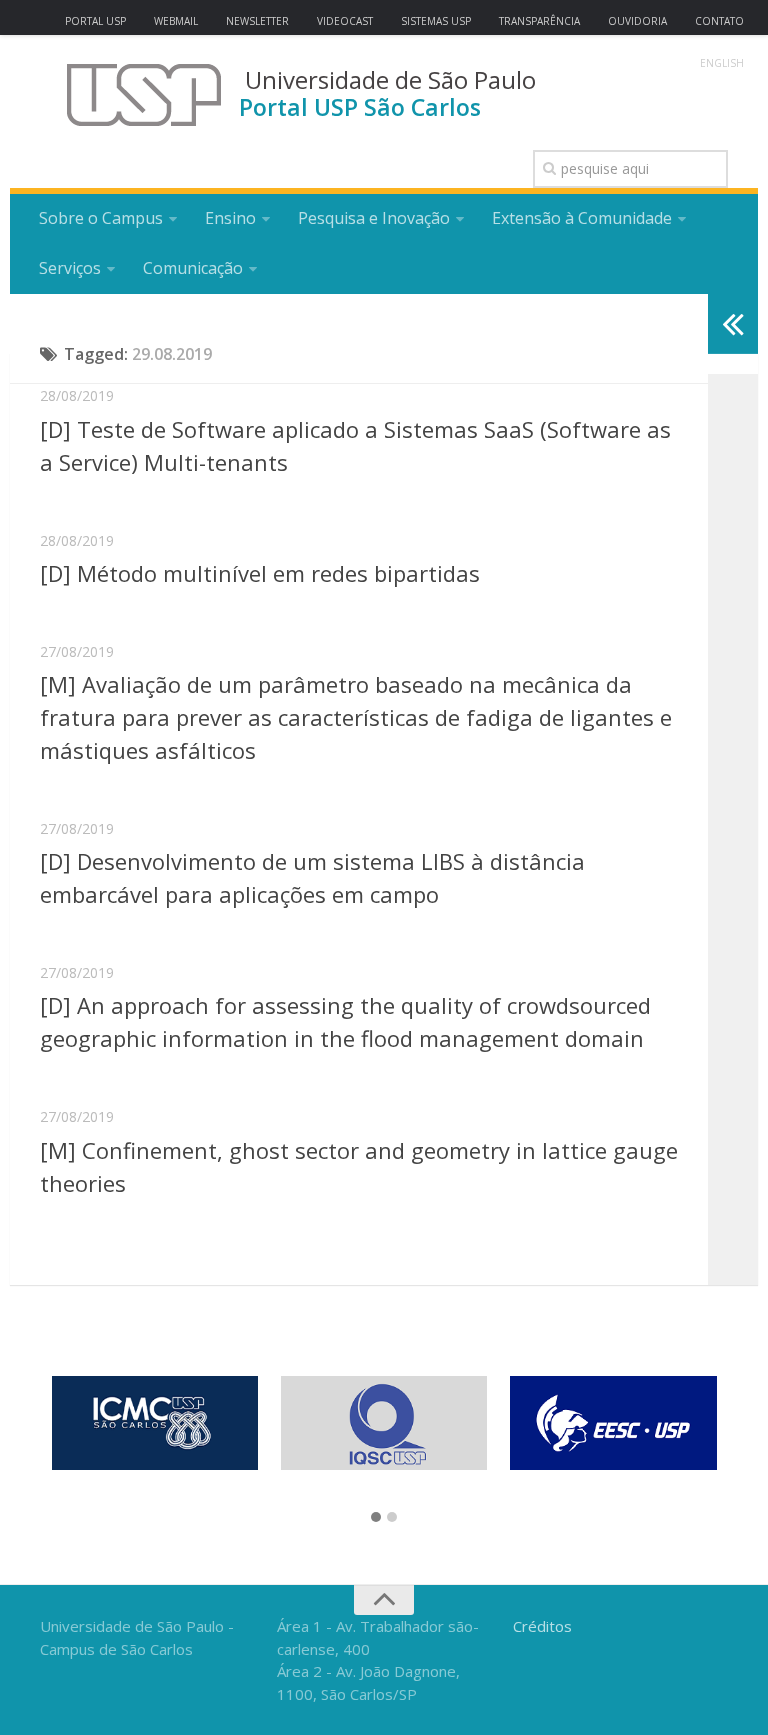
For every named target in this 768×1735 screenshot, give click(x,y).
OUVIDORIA (637, 21)
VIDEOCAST (345, 21)
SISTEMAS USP (436, 21)
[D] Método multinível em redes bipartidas (260, 573)
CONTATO (719, 21)
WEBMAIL (176, 21)
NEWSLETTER (257, 21)
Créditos (542, 1626)
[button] (376, 1518)
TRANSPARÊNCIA (539, 21)
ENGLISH (722, 63)
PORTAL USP (95, 21)
